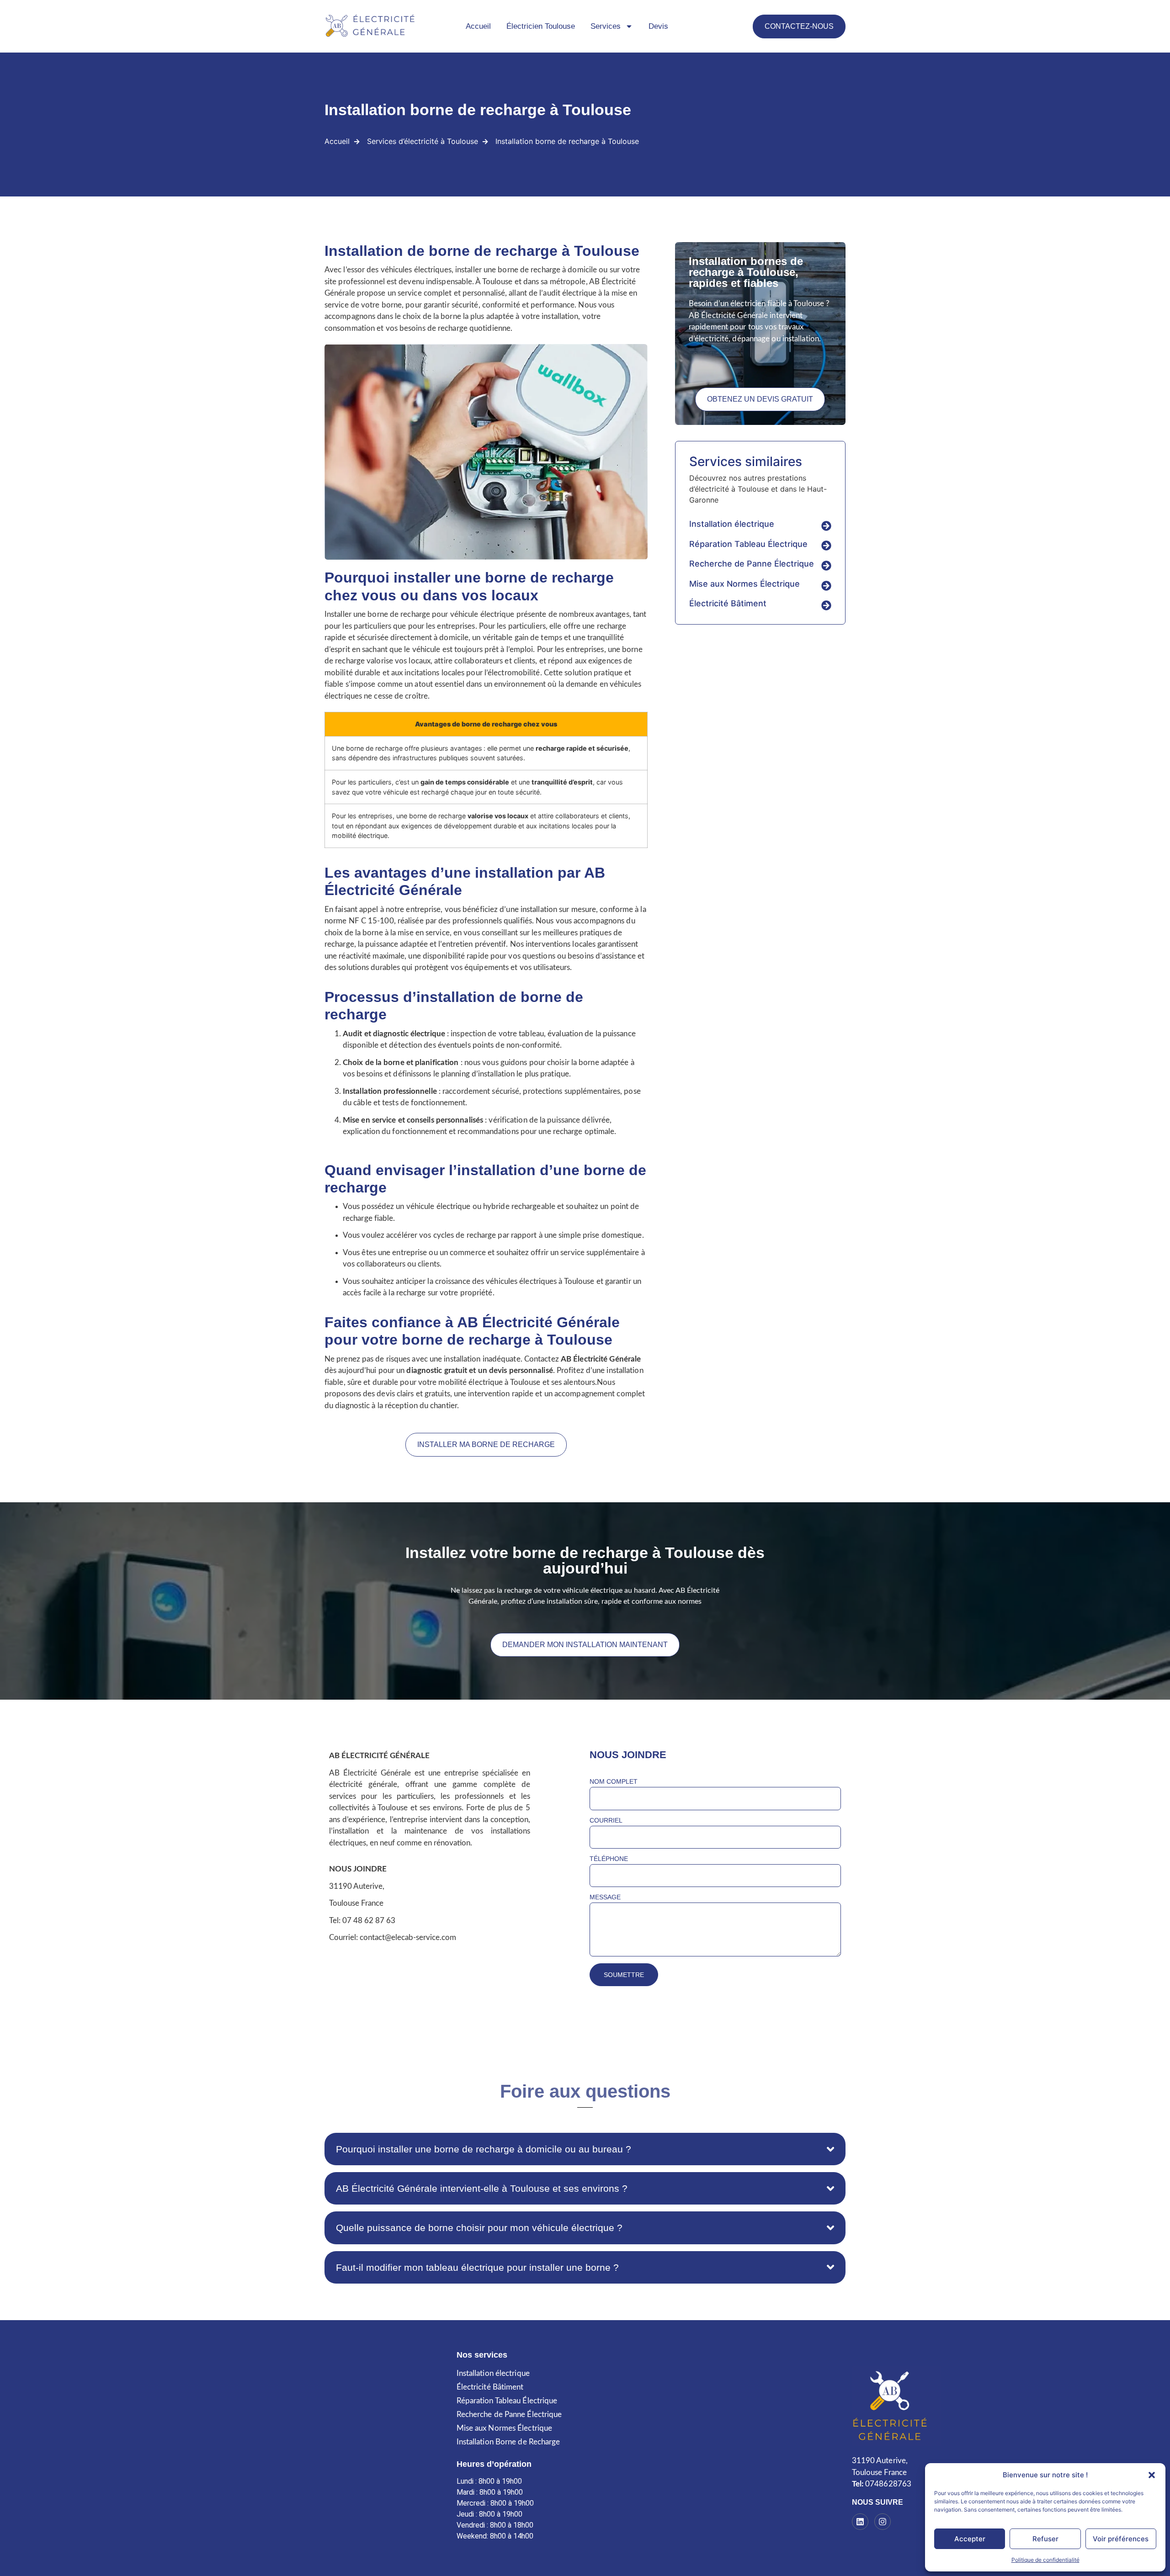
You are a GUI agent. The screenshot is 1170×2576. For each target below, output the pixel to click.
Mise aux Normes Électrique (745, 584)
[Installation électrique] (826, 526)
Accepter (970, 2539)
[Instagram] (883, 2522)
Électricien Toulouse (541, 26)
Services (606, 26)
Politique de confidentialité (1045, 2560)
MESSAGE (605, 1897)
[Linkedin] (860, 2522)
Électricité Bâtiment (728, 603)
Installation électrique (732, 524)
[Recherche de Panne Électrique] (826, 566)
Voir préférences (1121, 2539)
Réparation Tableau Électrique (748, 544)
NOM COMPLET (614, 1782)
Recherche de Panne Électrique (752, 564)
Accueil (478, 26)
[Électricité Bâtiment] (826, 605)
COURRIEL (606, 1821)
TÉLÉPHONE (609, 1859)
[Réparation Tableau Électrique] (826, 546)
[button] (1152, 2475)
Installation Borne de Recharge (508, 2442)
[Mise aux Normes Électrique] (826, 586)
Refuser (1045, 2539)
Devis (658, 26)
